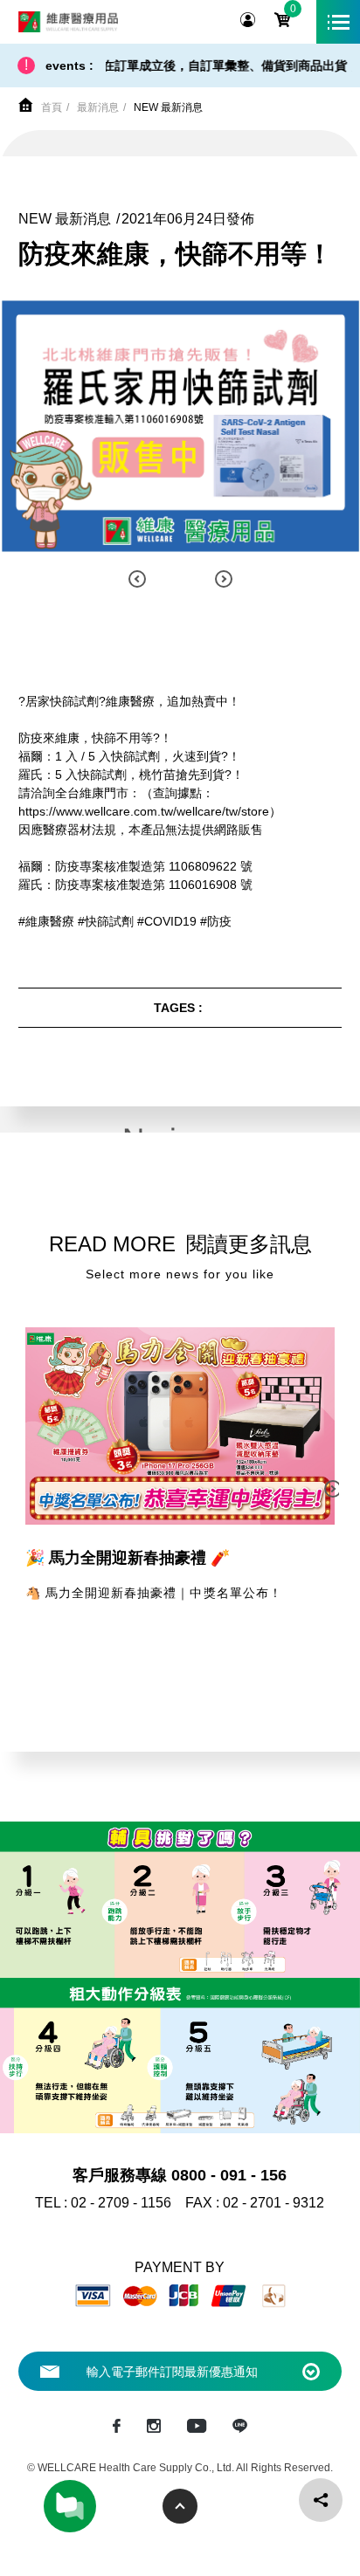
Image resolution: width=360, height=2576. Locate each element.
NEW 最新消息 (168, 107)
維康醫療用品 (68, 22)
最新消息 (98, 107)
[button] (137, 579)
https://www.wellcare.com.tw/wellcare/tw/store (144, 811)
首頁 (52, 107)
